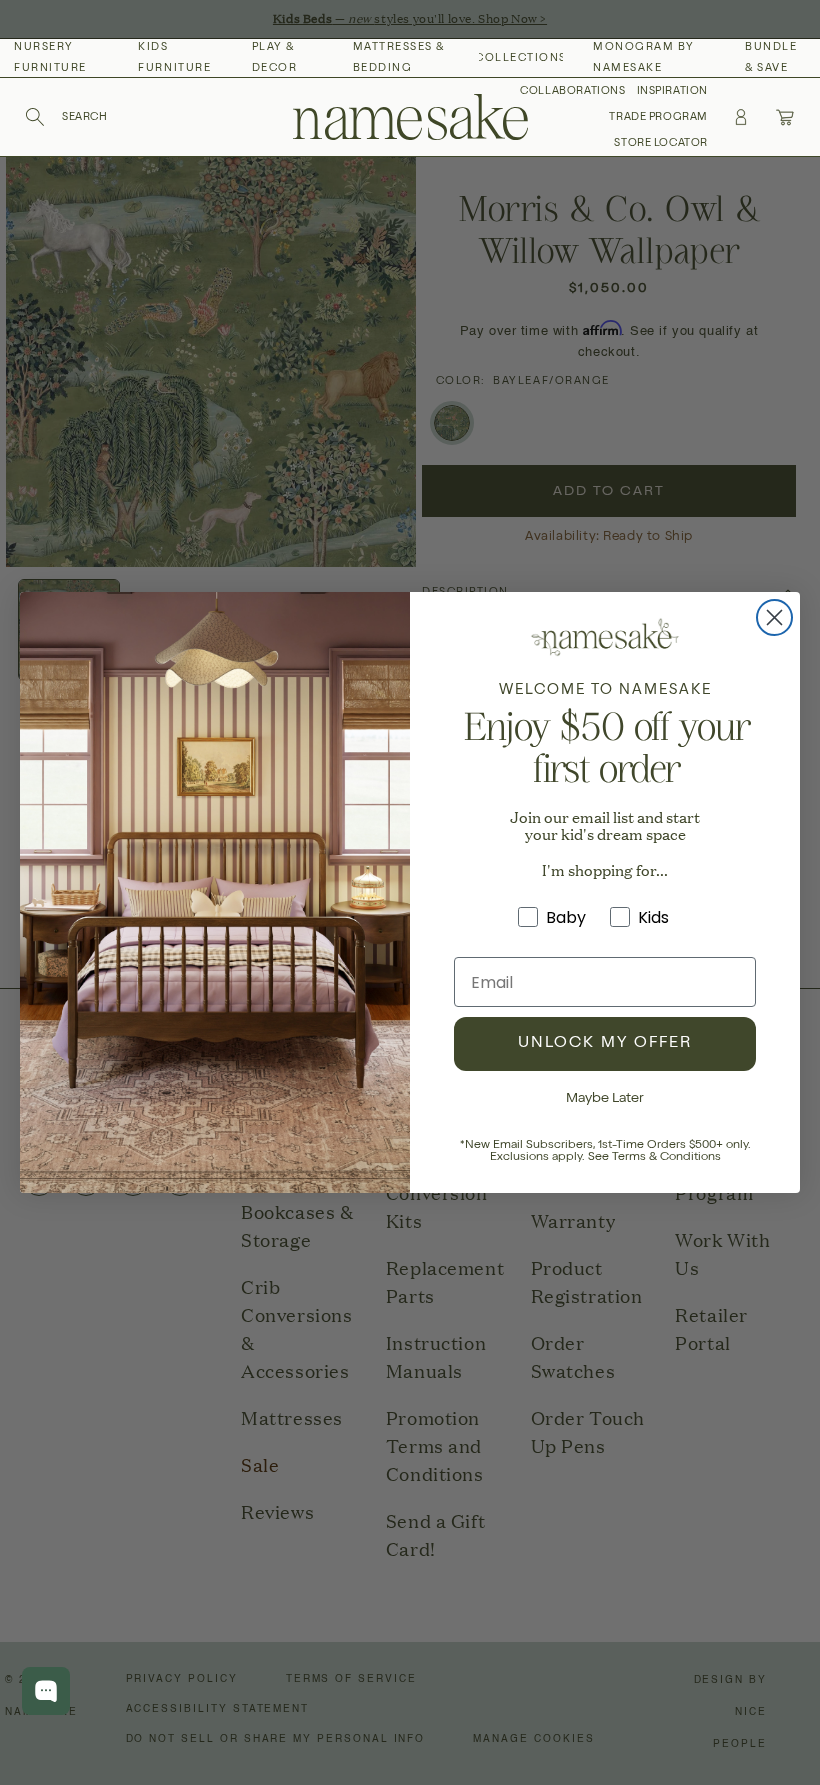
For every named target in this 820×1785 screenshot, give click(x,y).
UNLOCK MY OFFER (605, 1044)
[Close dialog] (774, 617)
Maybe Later (605, 1099)
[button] (66, 117)
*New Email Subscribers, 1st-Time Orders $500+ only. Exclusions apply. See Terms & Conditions (605, 1152)
